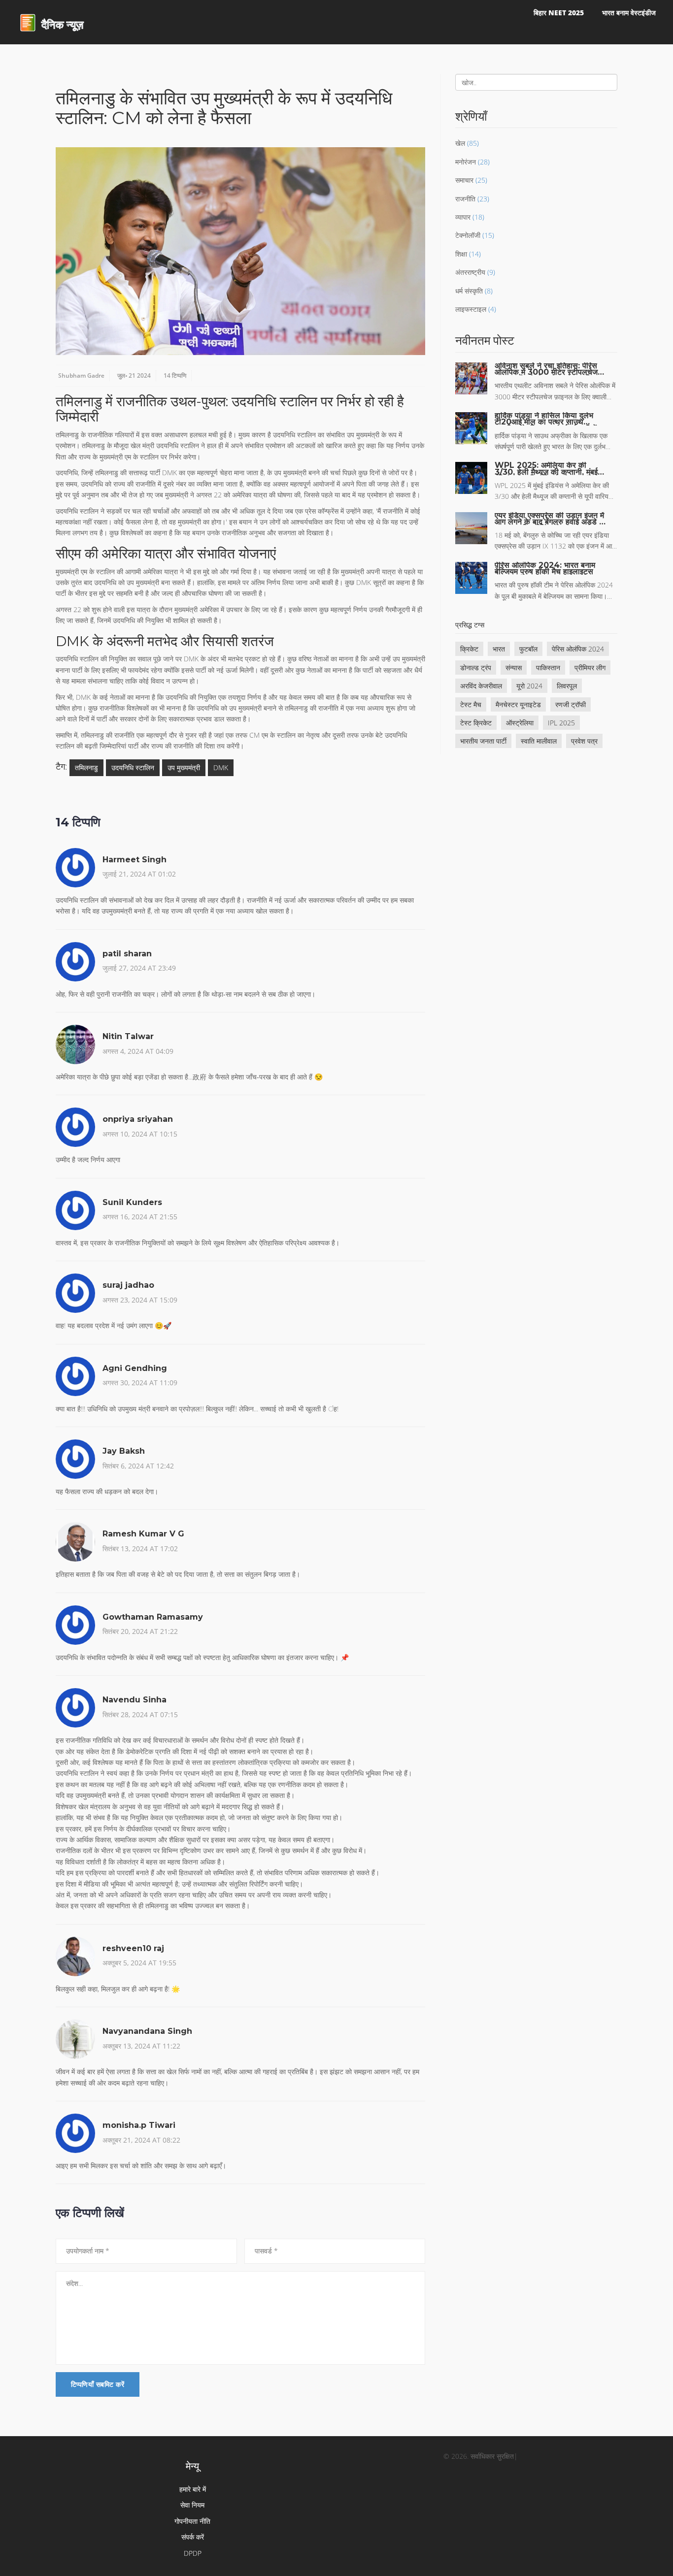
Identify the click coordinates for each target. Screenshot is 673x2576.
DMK (221, 767)
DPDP (193, 2553)
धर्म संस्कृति (469, 291)
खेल (460, 143)
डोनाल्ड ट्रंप (476, 668)
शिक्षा (461, 254)
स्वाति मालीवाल (539, 741)
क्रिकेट (469, 649)
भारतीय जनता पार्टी (483, 741)
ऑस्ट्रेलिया (520, 723)
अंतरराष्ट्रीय (470, 272)
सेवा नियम (192, 2505)
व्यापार (463, 217)
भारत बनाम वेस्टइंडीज (629, 13)
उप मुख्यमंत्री (184, 767)
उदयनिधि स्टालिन (133, 767)
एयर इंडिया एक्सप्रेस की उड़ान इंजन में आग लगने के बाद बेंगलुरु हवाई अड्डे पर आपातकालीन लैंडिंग (551, 519)
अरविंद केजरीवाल (481, 686)
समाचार (464, 180)
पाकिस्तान (548, 668)
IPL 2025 (561, 723)
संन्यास (514, 668)
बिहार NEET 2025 (559, 13)
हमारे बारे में (193, 2489)
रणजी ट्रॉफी (571, 704)
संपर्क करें (193, 2537)
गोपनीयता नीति (192, 2521)
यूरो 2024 (529, 686)
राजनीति (465, 199)
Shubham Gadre (81, 375)
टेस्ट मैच (471, 704)
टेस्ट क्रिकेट (476, 723)
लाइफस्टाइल (471, 309)
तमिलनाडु (86, 767)
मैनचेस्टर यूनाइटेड (518, 704)
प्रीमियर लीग (590, 668)
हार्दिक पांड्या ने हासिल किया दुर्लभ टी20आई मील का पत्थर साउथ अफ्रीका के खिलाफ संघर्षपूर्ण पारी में (546, 419)
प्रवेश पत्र (584, 741)
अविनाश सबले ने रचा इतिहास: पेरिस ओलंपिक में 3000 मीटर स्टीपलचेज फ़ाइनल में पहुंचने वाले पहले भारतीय (546, 369)
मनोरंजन (466, 162)
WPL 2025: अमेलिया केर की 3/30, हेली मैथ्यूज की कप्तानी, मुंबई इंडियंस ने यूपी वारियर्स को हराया (546, 468)
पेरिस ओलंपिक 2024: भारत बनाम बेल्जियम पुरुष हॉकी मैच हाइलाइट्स (545, 568)
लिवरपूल (567, 686)
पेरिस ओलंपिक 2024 (578, 649)
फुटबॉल (528, 649)
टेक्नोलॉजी (468, 235)
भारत (499, 649)
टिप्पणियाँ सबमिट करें (98, 2384)
